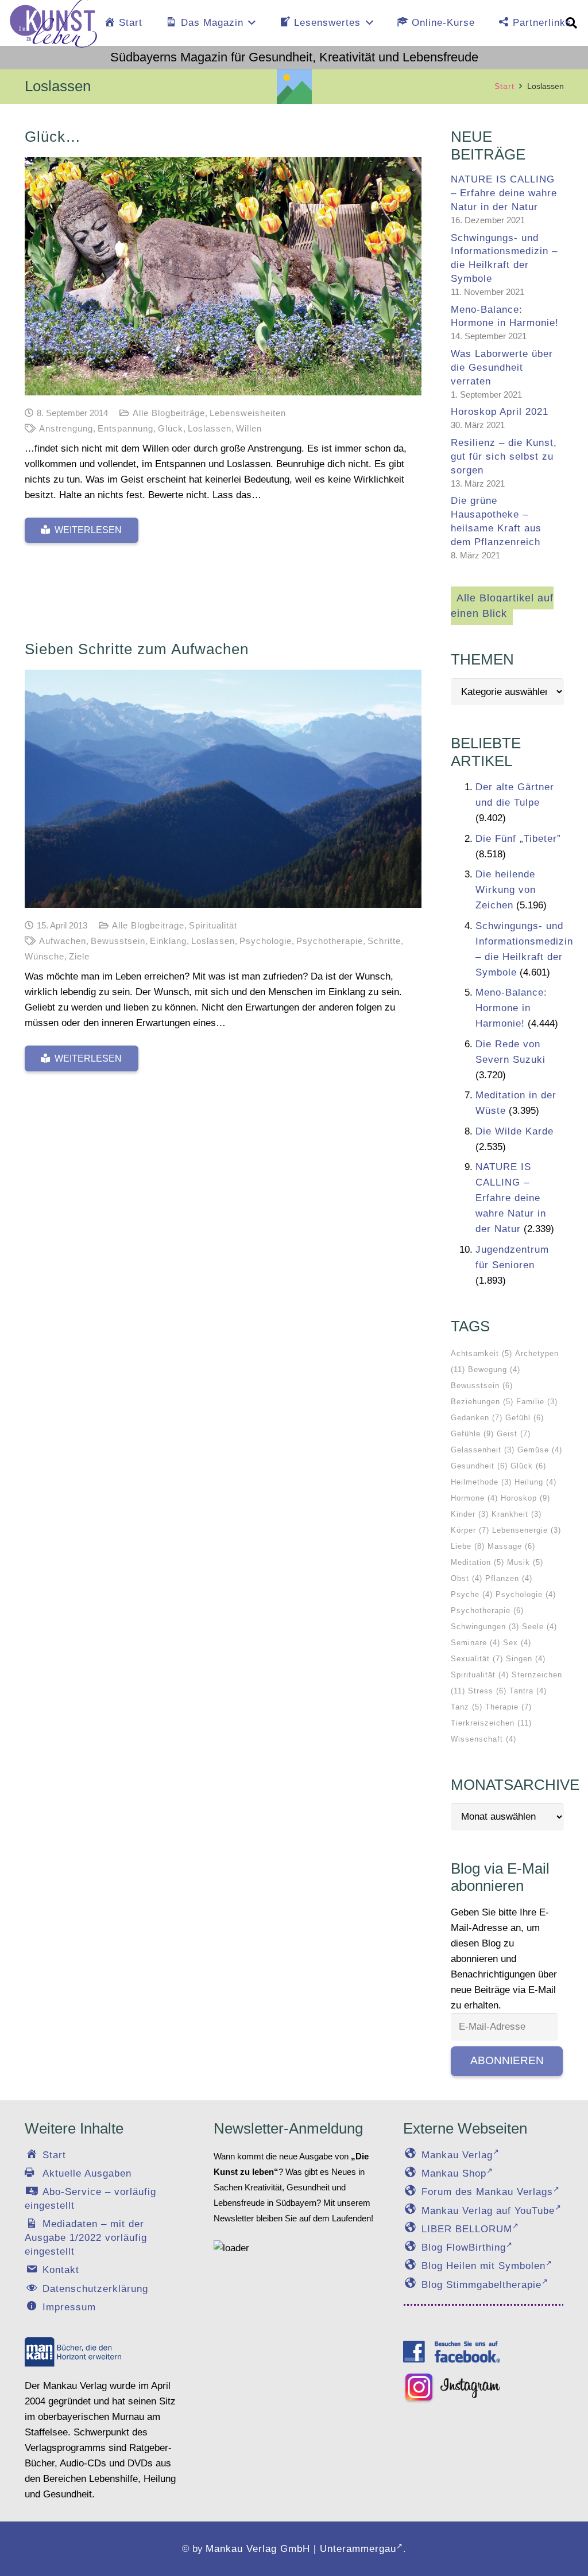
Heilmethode (481, 1482)
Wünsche (45, 956)
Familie (537, 1402)
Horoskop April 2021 (500, 412)
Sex (517, 1643)
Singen (526, 1659)
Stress (487, 1691)
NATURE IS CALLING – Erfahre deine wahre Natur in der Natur (504, 193)
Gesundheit (479, 1466)
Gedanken (477, 1418)
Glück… (53, 137)
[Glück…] (223, 276)
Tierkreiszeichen (491, 1723)
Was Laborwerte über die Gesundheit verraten (502, 368)
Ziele (79, 956)
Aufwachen (63, 941)
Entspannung (125, 428)
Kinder (470, 1514)
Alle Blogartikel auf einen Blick (502, 606)
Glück (171, 428)
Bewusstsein (118, 941)
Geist (514, 1434)
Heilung (535, 1482)
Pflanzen (509, 1578)
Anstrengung (66, 428)
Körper (470, 1530)
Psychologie (266, 941)
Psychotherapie (330, 941)
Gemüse (540, 1450)
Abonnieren (507, 2060)
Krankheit (517, 1514)
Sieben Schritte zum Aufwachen (137, 649)
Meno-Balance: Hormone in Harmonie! (511, 1008)
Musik (525, 1562)
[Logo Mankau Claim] (73, 2352)
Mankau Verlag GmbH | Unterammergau (301, 2549)
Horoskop (525, 1498)
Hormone (474, 1498)
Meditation (477, 1562)
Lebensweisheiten (248, 413)
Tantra (528, 1691)
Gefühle (472, 1434)
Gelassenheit (483, 1450)
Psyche (472, 1594)
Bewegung (494, 1369)
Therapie (508, 1707)
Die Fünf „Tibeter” (518, 839)
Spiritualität (213, 925)
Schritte (384, 941)
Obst (467, 1578)
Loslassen (210, 428)
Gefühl (525, 1418)
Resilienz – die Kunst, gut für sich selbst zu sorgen (504, 456)
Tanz (467, 1707)
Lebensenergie (527, 1530)
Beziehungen (482, 1402)
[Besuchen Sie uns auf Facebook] (452, 2352)
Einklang (168, 941)
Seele (539, 1627)
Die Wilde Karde (514, 1131)
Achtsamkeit (481, 1353)
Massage (511, 1546)
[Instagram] (452, 2388)
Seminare (475, 1643)
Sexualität (477, 1659)
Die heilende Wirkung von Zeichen (506, 890)
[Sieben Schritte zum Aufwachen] (223, 789)
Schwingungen (485, 1627)
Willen (249, 428)
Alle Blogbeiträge (169, 413)
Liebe (468, 1546)
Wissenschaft (483, 1739)
